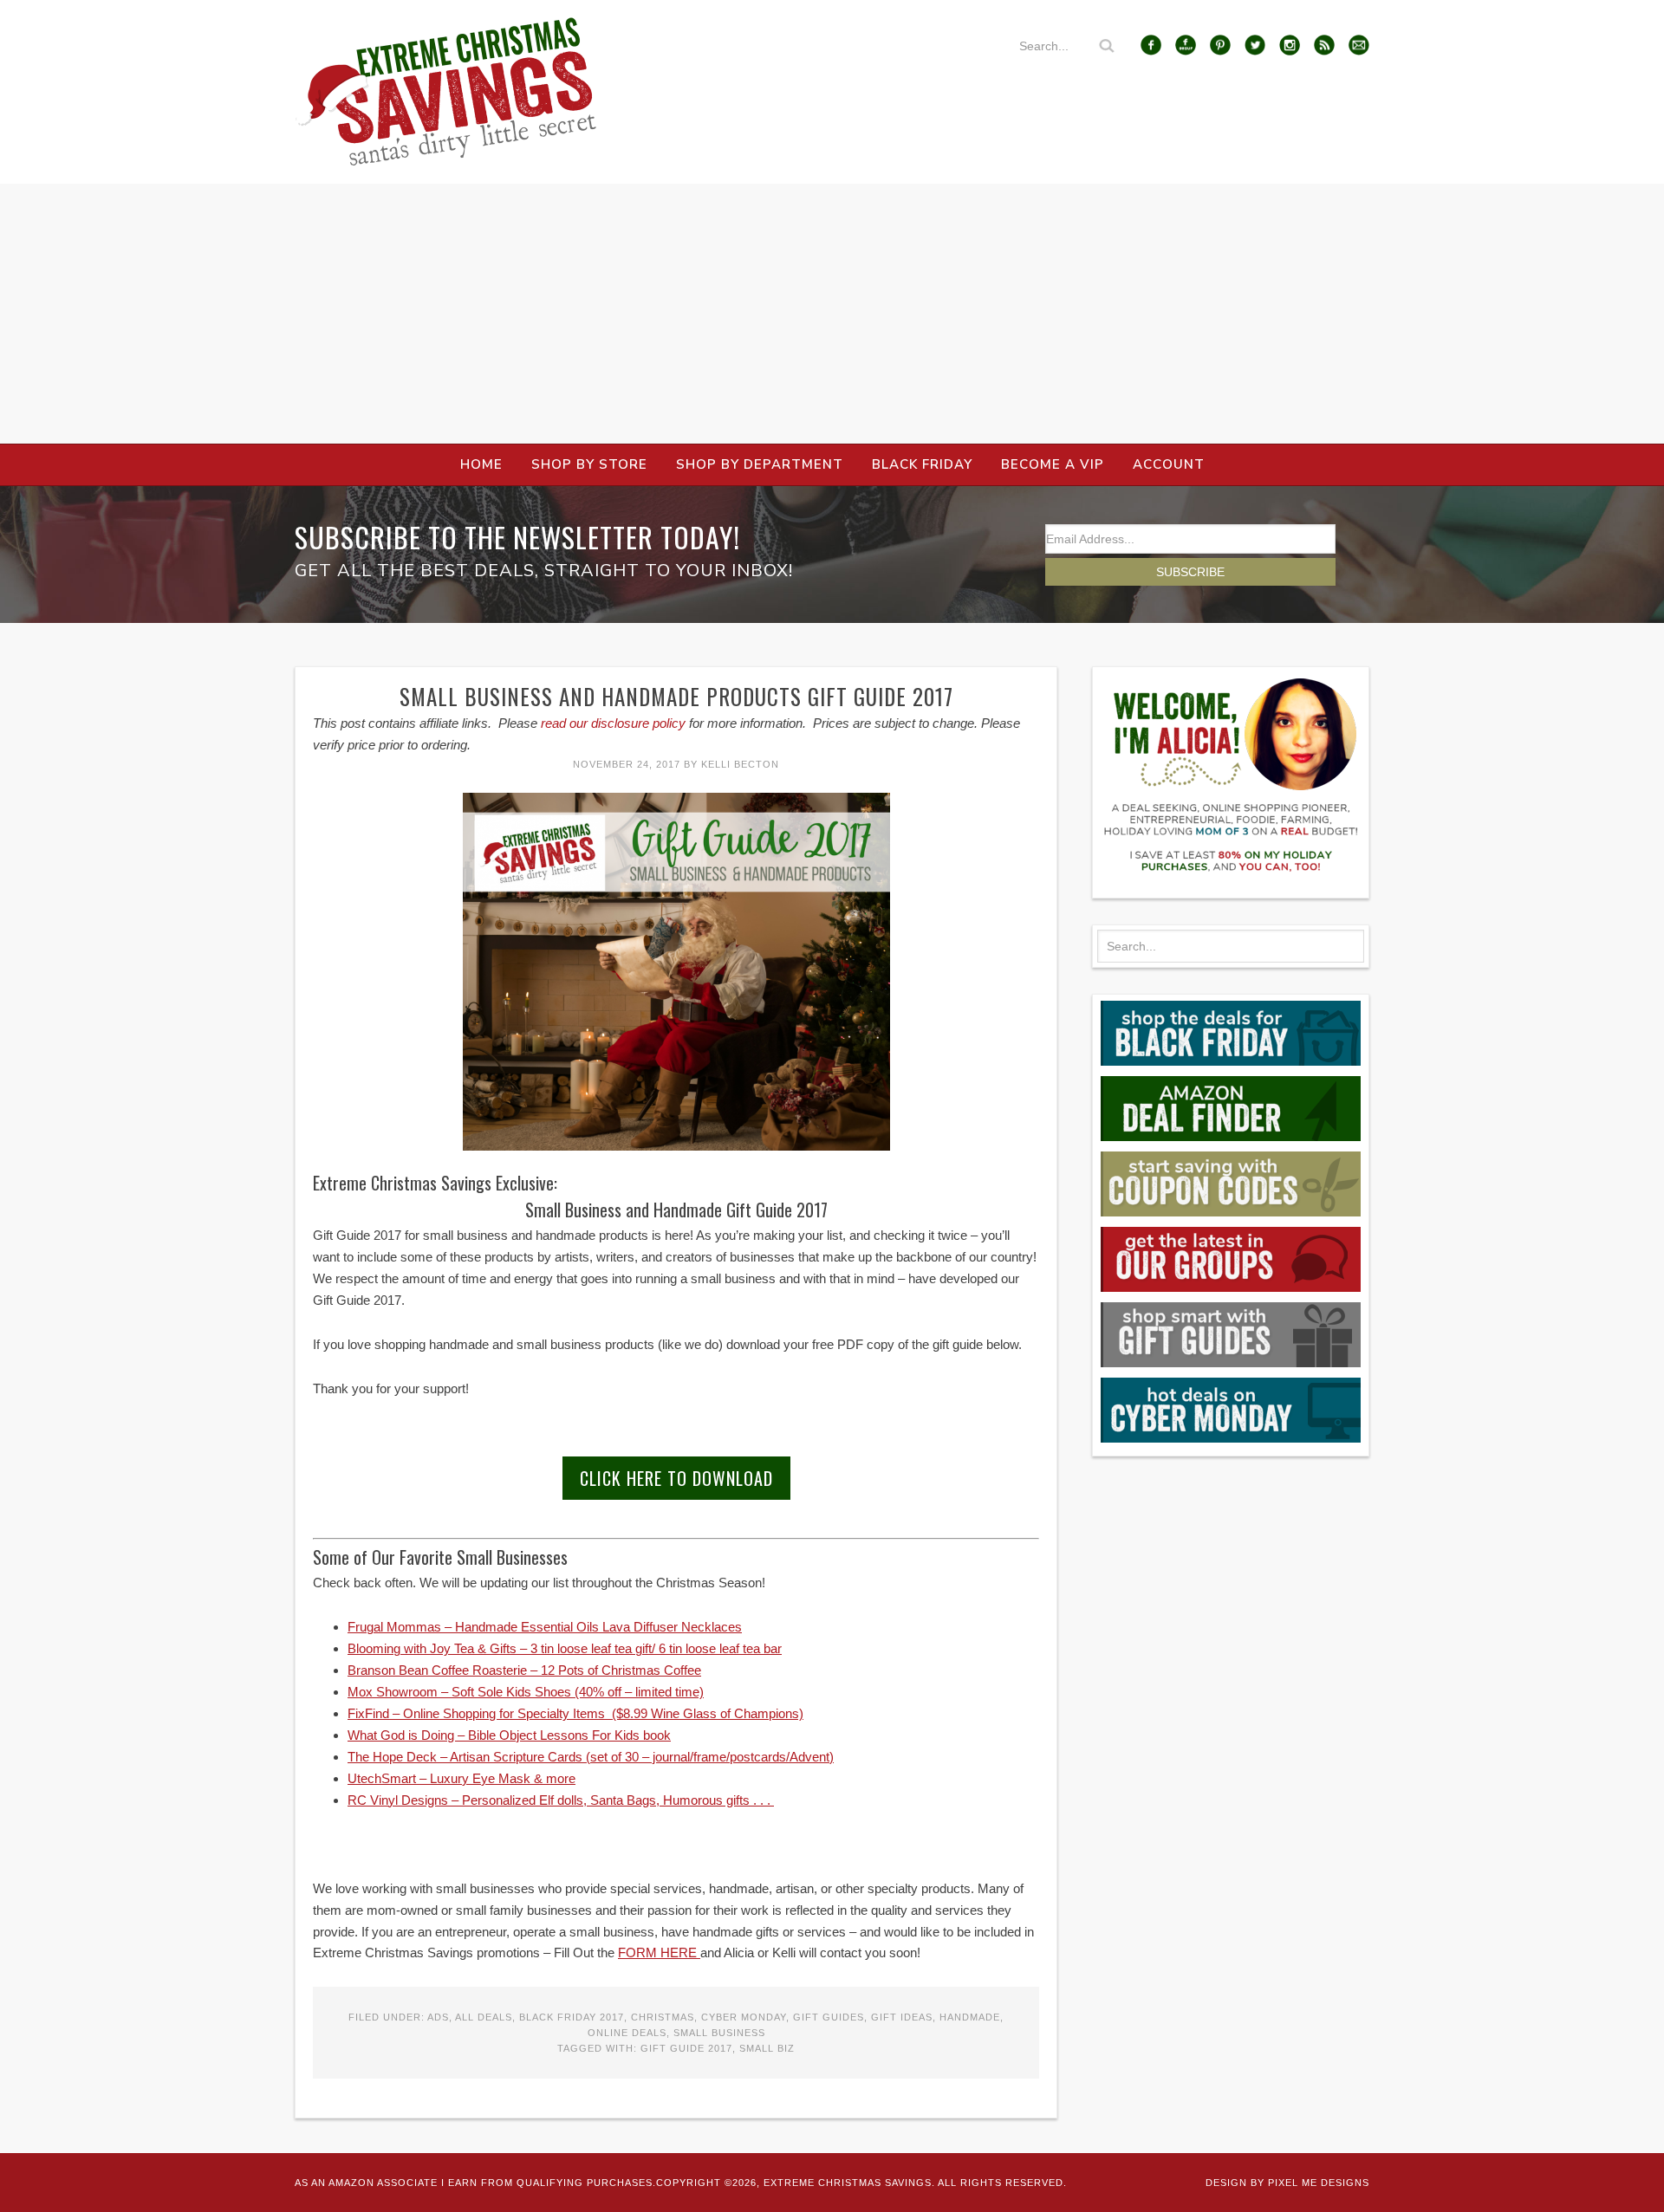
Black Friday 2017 (572, 2017)
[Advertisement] (832, 314)
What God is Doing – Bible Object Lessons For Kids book (509, 1735)
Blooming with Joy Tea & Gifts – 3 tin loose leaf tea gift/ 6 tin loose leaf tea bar (565, 1648)
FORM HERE (659, 1953)
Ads (438, 2017)
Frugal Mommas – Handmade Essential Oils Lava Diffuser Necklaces (545, 1627)
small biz (767, 2048)
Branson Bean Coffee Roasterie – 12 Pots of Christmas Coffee (524, 1670)
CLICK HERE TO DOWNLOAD (676, 1478)
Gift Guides (829, 2017)
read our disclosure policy (613, 723)
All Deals (484, 2017)
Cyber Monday (744, 2017)
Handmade (970, 2017)
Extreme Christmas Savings (446, 92)
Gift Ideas (902, 2017)
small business (719, 2033)
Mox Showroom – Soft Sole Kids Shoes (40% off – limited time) (526, 1692)
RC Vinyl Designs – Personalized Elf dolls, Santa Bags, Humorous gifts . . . (561, 1800)
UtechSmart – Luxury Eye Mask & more (461, 1778)
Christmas (663, 2017)
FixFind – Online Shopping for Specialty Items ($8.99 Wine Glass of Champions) (575, 1713)
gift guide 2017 (686, 2048)
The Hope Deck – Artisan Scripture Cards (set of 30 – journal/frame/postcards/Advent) (591, 1757)
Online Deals (627, 2033)
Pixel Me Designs (1319, 2183)
